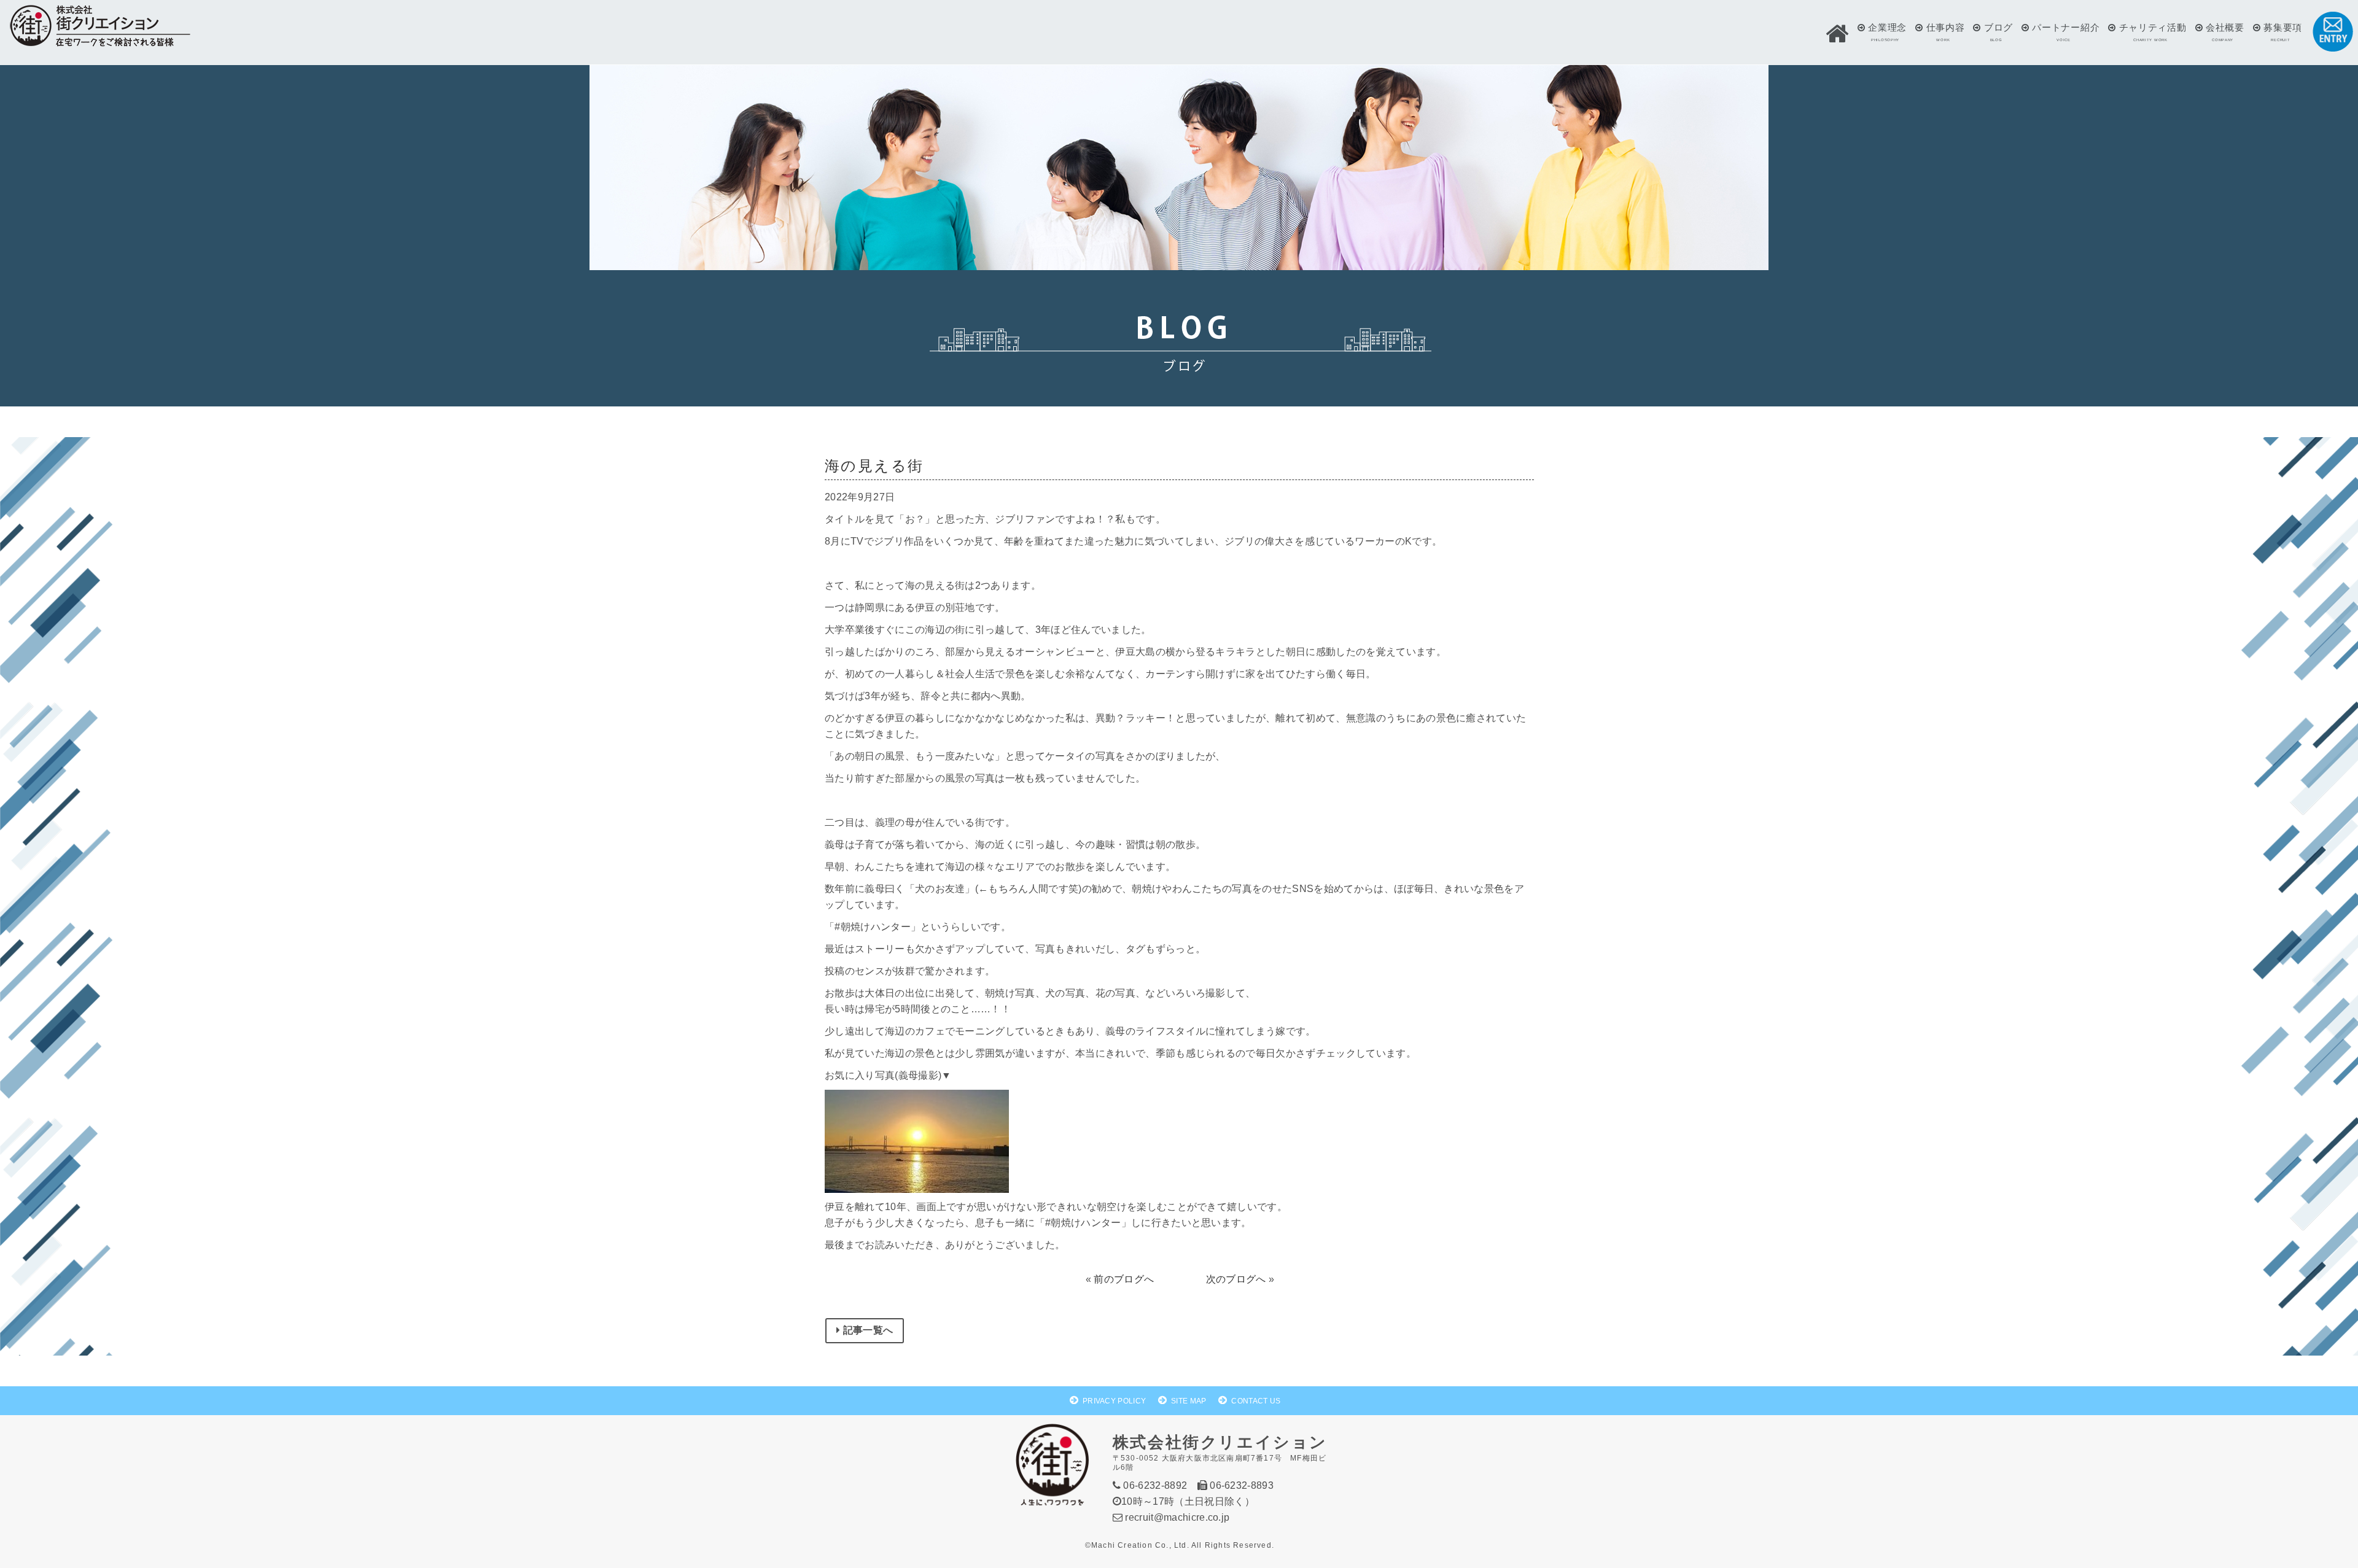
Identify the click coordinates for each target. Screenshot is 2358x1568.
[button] (1837, 34)
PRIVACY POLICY (1114, 1401)
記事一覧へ (866, 1330)
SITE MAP (1189, 1401)
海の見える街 (874, 466)
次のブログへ (1236, 1279)
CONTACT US (1256, 1401)
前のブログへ (1124, 1279)
